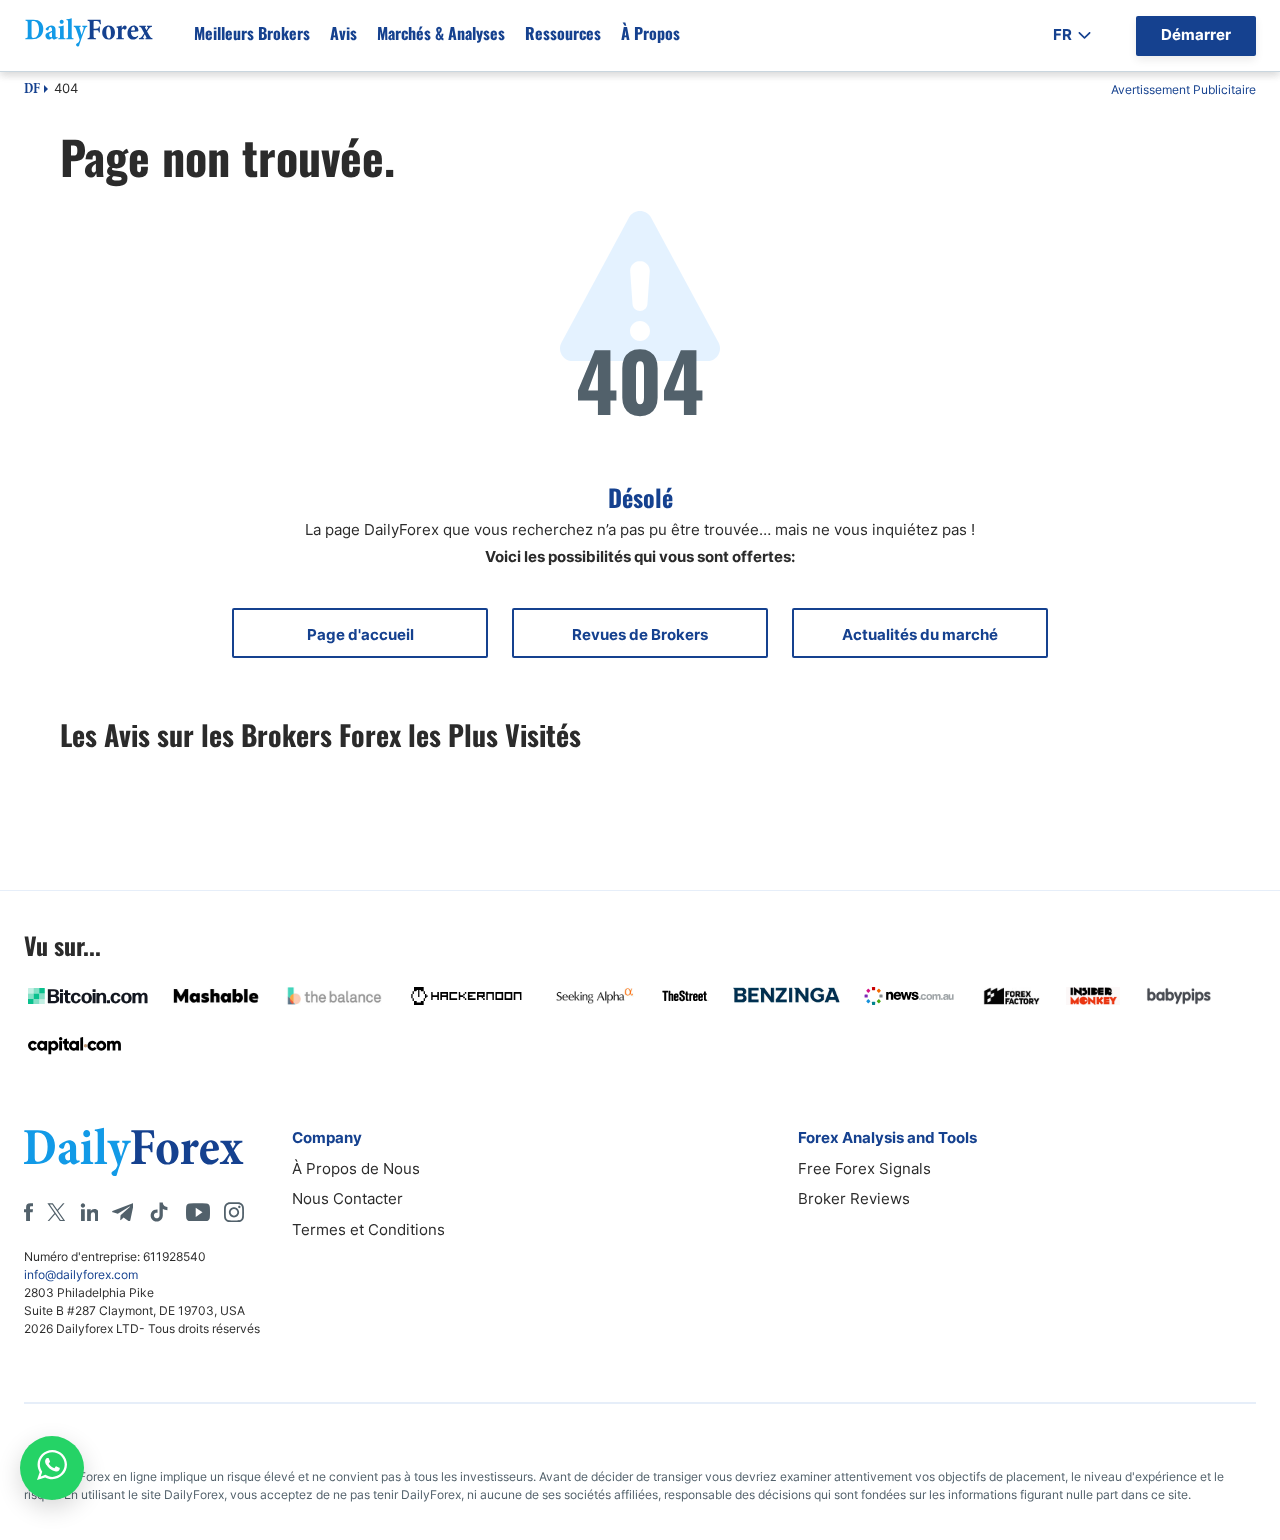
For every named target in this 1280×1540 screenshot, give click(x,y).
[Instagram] (234, 1212)
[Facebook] (28, 1212)
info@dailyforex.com (81, 1274)
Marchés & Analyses (441, 33)
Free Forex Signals (864, 1168)
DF (32, 90)
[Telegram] (122, 1212)
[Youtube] (198, 1212)
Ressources (563, 33)
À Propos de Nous (356, 1168)
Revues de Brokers (640, 634)
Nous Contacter (347, 1198)
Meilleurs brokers (252, 33)
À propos (650, 33)
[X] (56, 1212)
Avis (343, 33)
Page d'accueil (360, 634)
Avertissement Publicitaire (1183, 89)
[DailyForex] (134, 1151)
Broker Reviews (854, 1198)
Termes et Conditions (368, 1229)
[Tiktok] (159, 1212)
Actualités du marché (920, 634)
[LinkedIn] (89, 1212)
